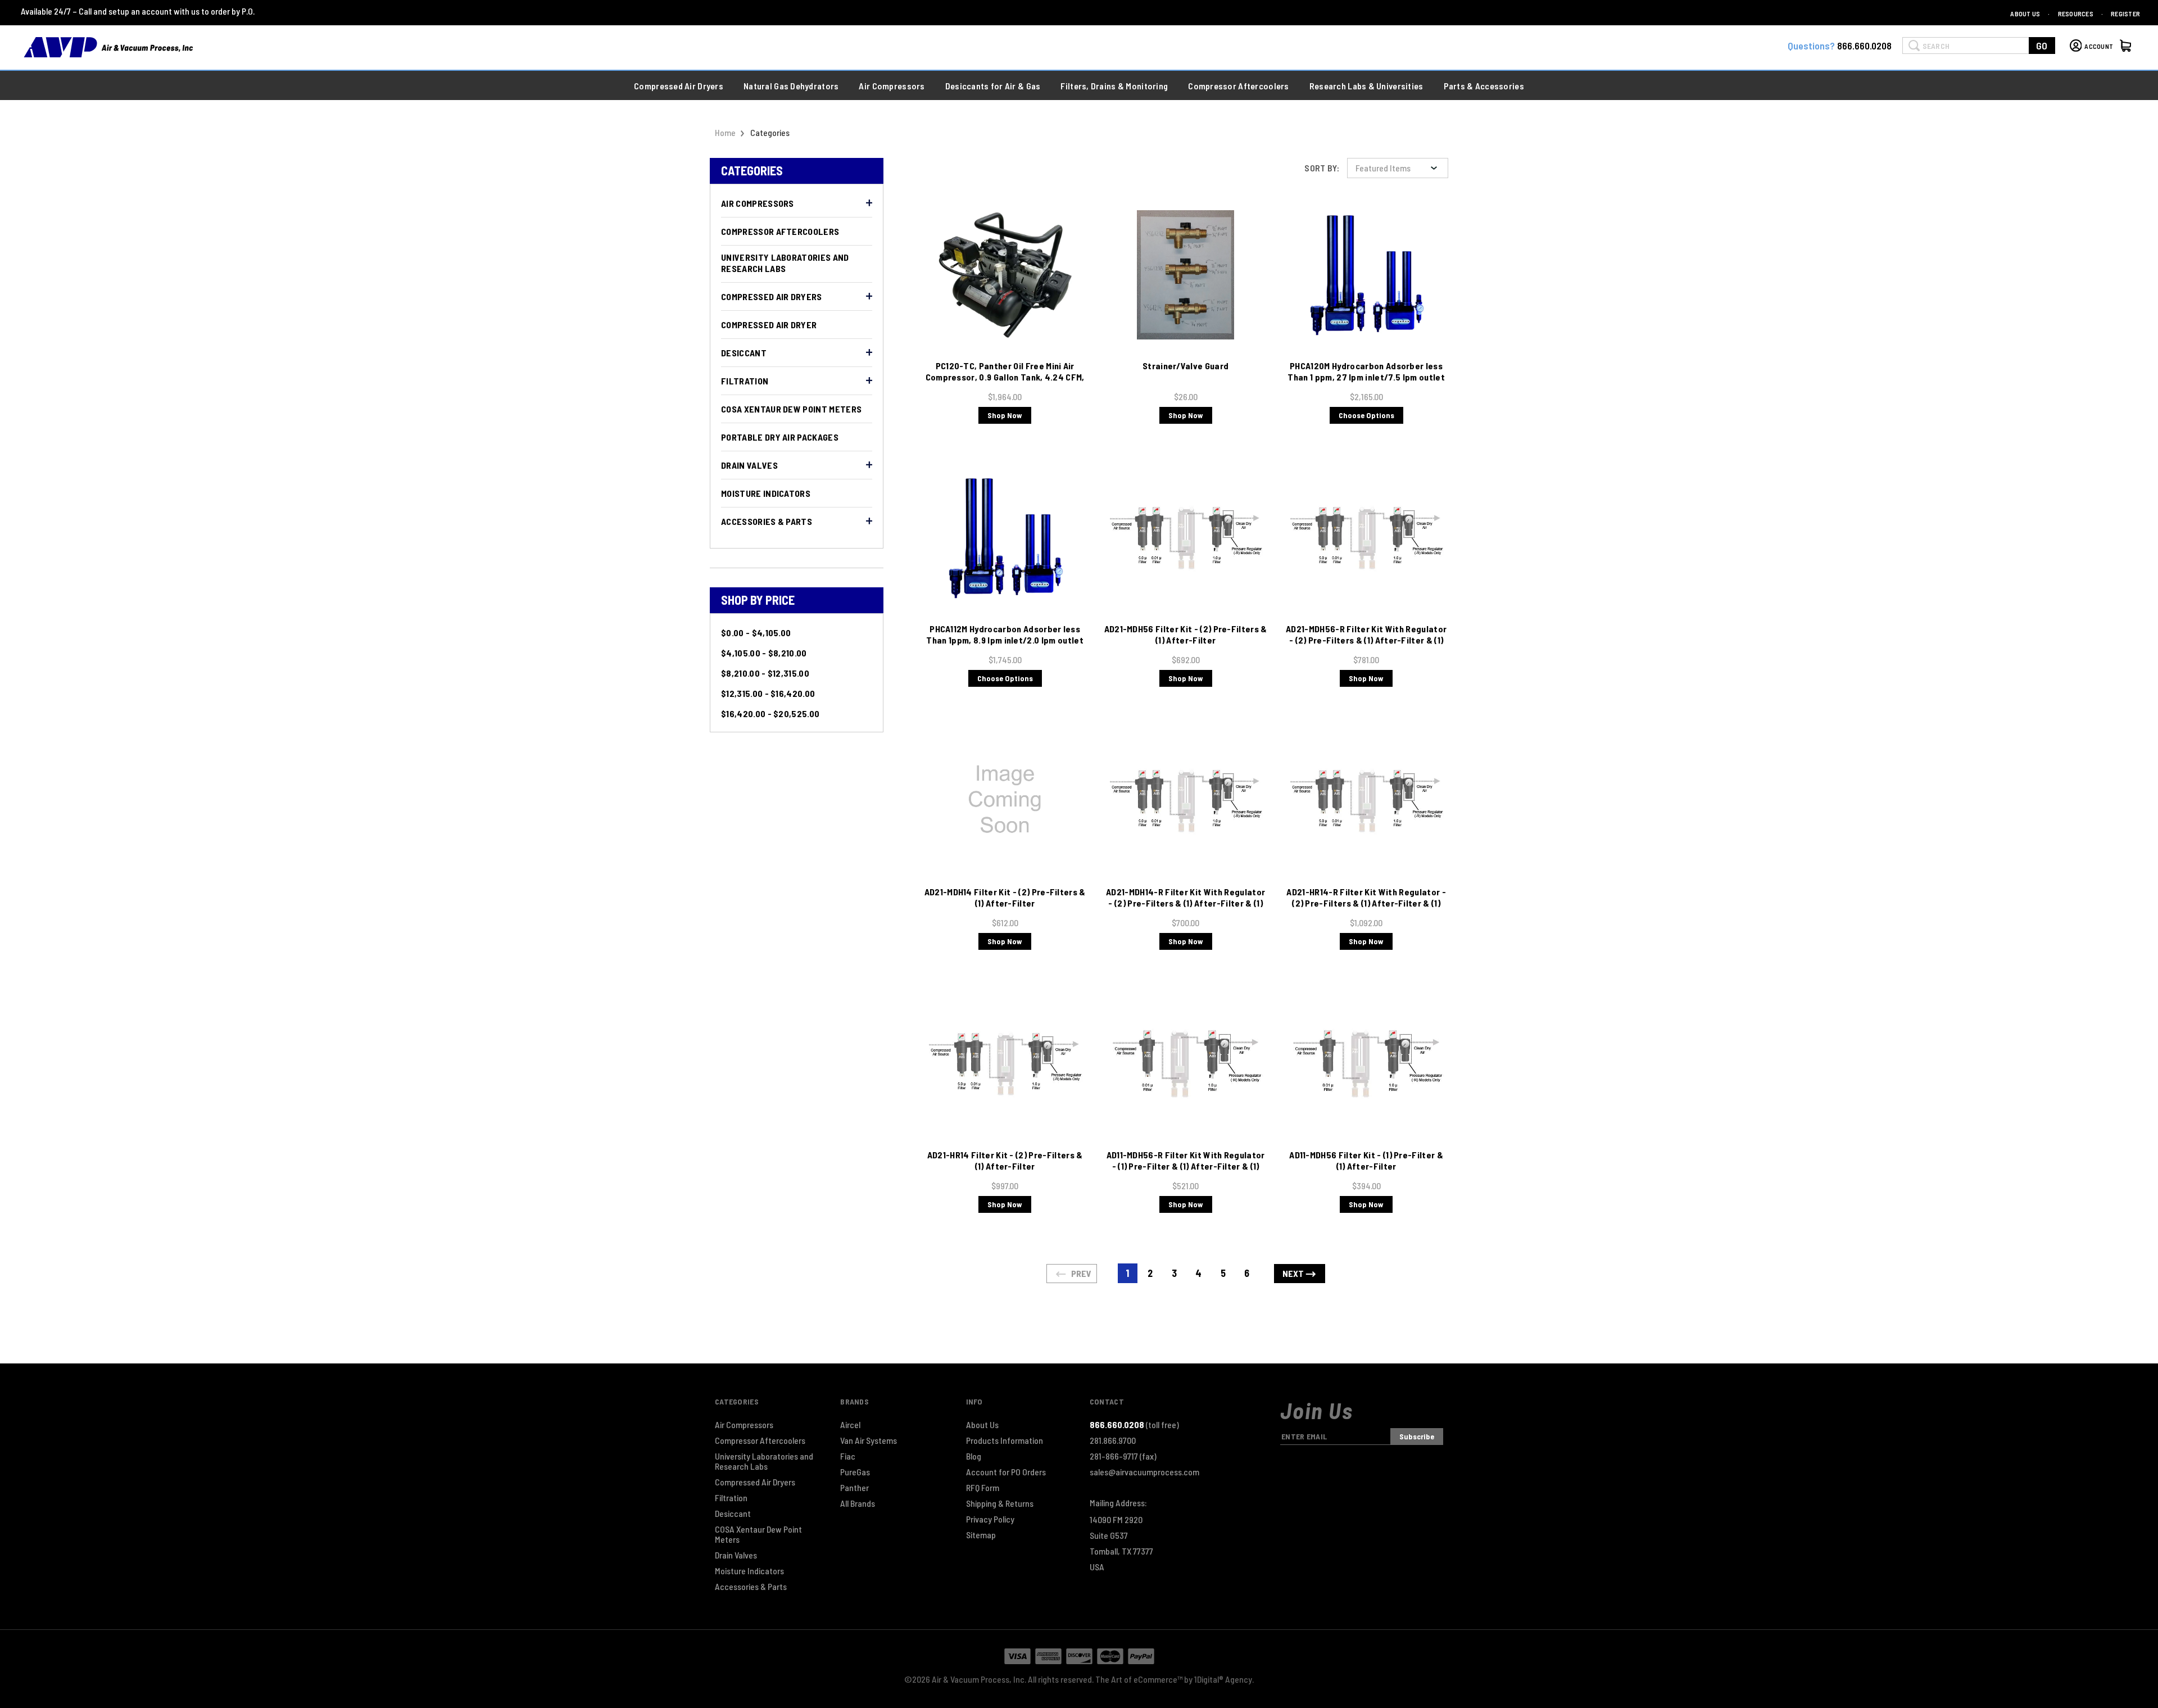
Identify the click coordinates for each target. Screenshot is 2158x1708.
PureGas (855, 1472)
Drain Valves (749, 465)
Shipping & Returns (1000, 1503)
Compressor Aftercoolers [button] (1238, 86)
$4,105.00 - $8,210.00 (764, 653)
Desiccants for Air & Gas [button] (993, 86)
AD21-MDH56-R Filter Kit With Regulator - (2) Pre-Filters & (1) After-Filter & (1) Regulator (1366, 640)
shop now (1005, 415)
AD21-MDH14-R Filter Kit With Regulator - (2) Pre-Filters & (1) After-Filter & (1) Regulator (1185, 903)
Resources (2076, 13)
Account (2099, 46)
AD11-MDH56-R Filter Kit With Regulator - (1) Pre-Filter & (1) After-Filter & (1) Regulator (1186, 1166)
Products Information (1005, 1440)
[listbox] (1398, 168)
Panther (854, 1488)
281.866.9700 (1113, 1440)
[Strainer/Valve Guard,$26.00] (1185, 275)
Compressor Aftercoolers (780, 231)
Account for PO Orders (1006, 1472)
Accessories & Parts (767, 521)
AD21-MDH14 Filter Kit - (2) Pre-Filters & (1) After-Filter (1005, 897)
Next (1294, 1273)
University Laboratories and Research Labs (785, 263)
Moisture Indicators (766, 493)
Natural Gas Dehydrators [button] (791, 86)
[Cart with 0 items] (2127, 47)
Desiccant (744, 353)
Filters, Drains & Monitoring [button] (1114, 86)
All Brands (858, 1503)
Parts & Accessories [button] (1484, 86)
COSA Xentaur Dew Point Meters (791, 409)
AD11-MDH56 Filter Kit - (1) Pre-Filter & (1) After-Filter (1366, 1160)
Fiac (848, 1456)
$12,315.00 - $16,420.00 (768, 693)
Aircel (850, 1425)
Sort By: (1322, 168)
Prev (1080, 1273)
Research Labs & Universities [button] (1366, 86)
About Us (2025, 13)
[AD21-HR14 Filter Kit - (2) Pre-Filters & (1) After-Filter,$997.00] (1005, 1064)
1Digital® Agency (1223, 1679)
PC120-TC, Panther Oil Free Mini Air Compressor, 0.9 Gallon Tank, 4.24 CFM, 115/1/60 (1005, 377)
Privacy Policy (990, 1519)
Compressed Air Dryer (769, 325)
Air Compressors (758, 203)
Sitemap (981, 1535)
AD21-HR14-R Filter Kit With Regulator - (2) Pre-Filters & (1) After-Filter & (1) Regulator (1366, 903)
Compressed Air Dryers (772, 296)
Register (2125, 13)
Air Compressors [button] (892, 86)
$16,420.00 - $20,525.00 (770, 713)
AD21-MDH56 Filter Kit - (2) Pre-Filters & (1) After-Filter (1186, 634)
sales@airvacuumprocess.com (1144, 1472)
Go (2042, 46)
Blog (974, 1456)
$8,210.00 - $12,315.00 (765, 673)
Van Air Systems (869, 1440)
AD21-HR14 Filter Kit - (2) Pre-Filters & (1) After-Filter (1005, 1160)
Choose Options (1366, 415)
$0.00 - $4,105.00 (756, 633)
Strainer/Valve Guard (1185, 366)
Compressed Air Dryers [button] (679, 86)
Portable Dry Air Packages (780, 437)
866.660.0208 (1864, 46)
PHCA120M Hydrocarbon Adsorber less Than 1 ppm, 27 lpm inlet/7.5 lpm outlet (1366, 371)
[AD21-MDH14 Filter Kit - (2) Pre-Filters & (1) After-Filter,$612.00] (1005, 801)
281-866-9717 (1123, 1456)
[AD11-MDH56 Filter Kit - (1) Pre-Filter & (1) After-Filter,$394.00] (1366, 1064)
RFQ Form (983, 1488)
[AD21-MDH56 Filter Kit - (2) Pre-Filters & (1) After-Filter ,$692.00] (1185, 538)
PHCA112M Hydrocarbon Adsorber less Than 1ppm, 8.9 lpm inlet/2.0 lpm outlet (1005, 634)
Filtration (745, 381)
